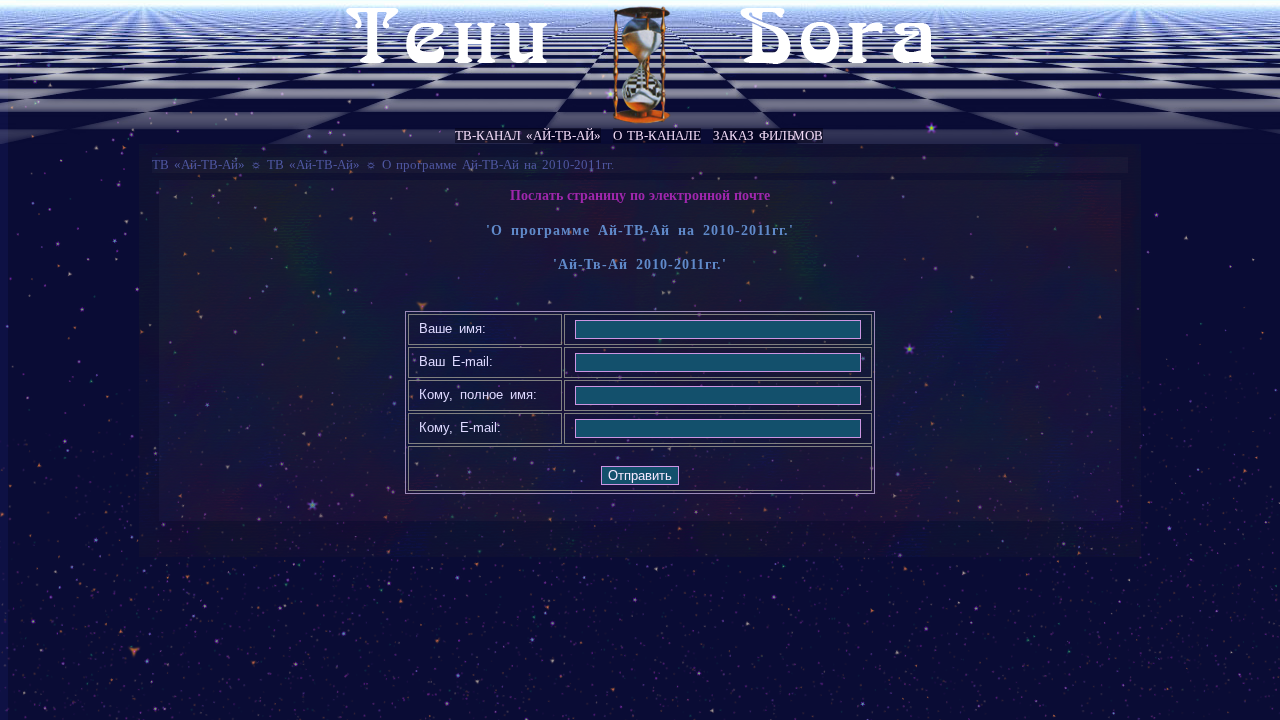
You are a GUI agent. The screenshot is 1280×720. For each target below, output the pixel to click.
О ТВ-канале (657, 135)
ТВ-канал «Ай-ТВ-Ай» (528, 135)
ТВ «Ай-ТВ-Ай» (198, 164)
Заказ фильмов (768, 135)
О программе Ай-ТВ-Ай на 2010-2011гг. (498, 164)
